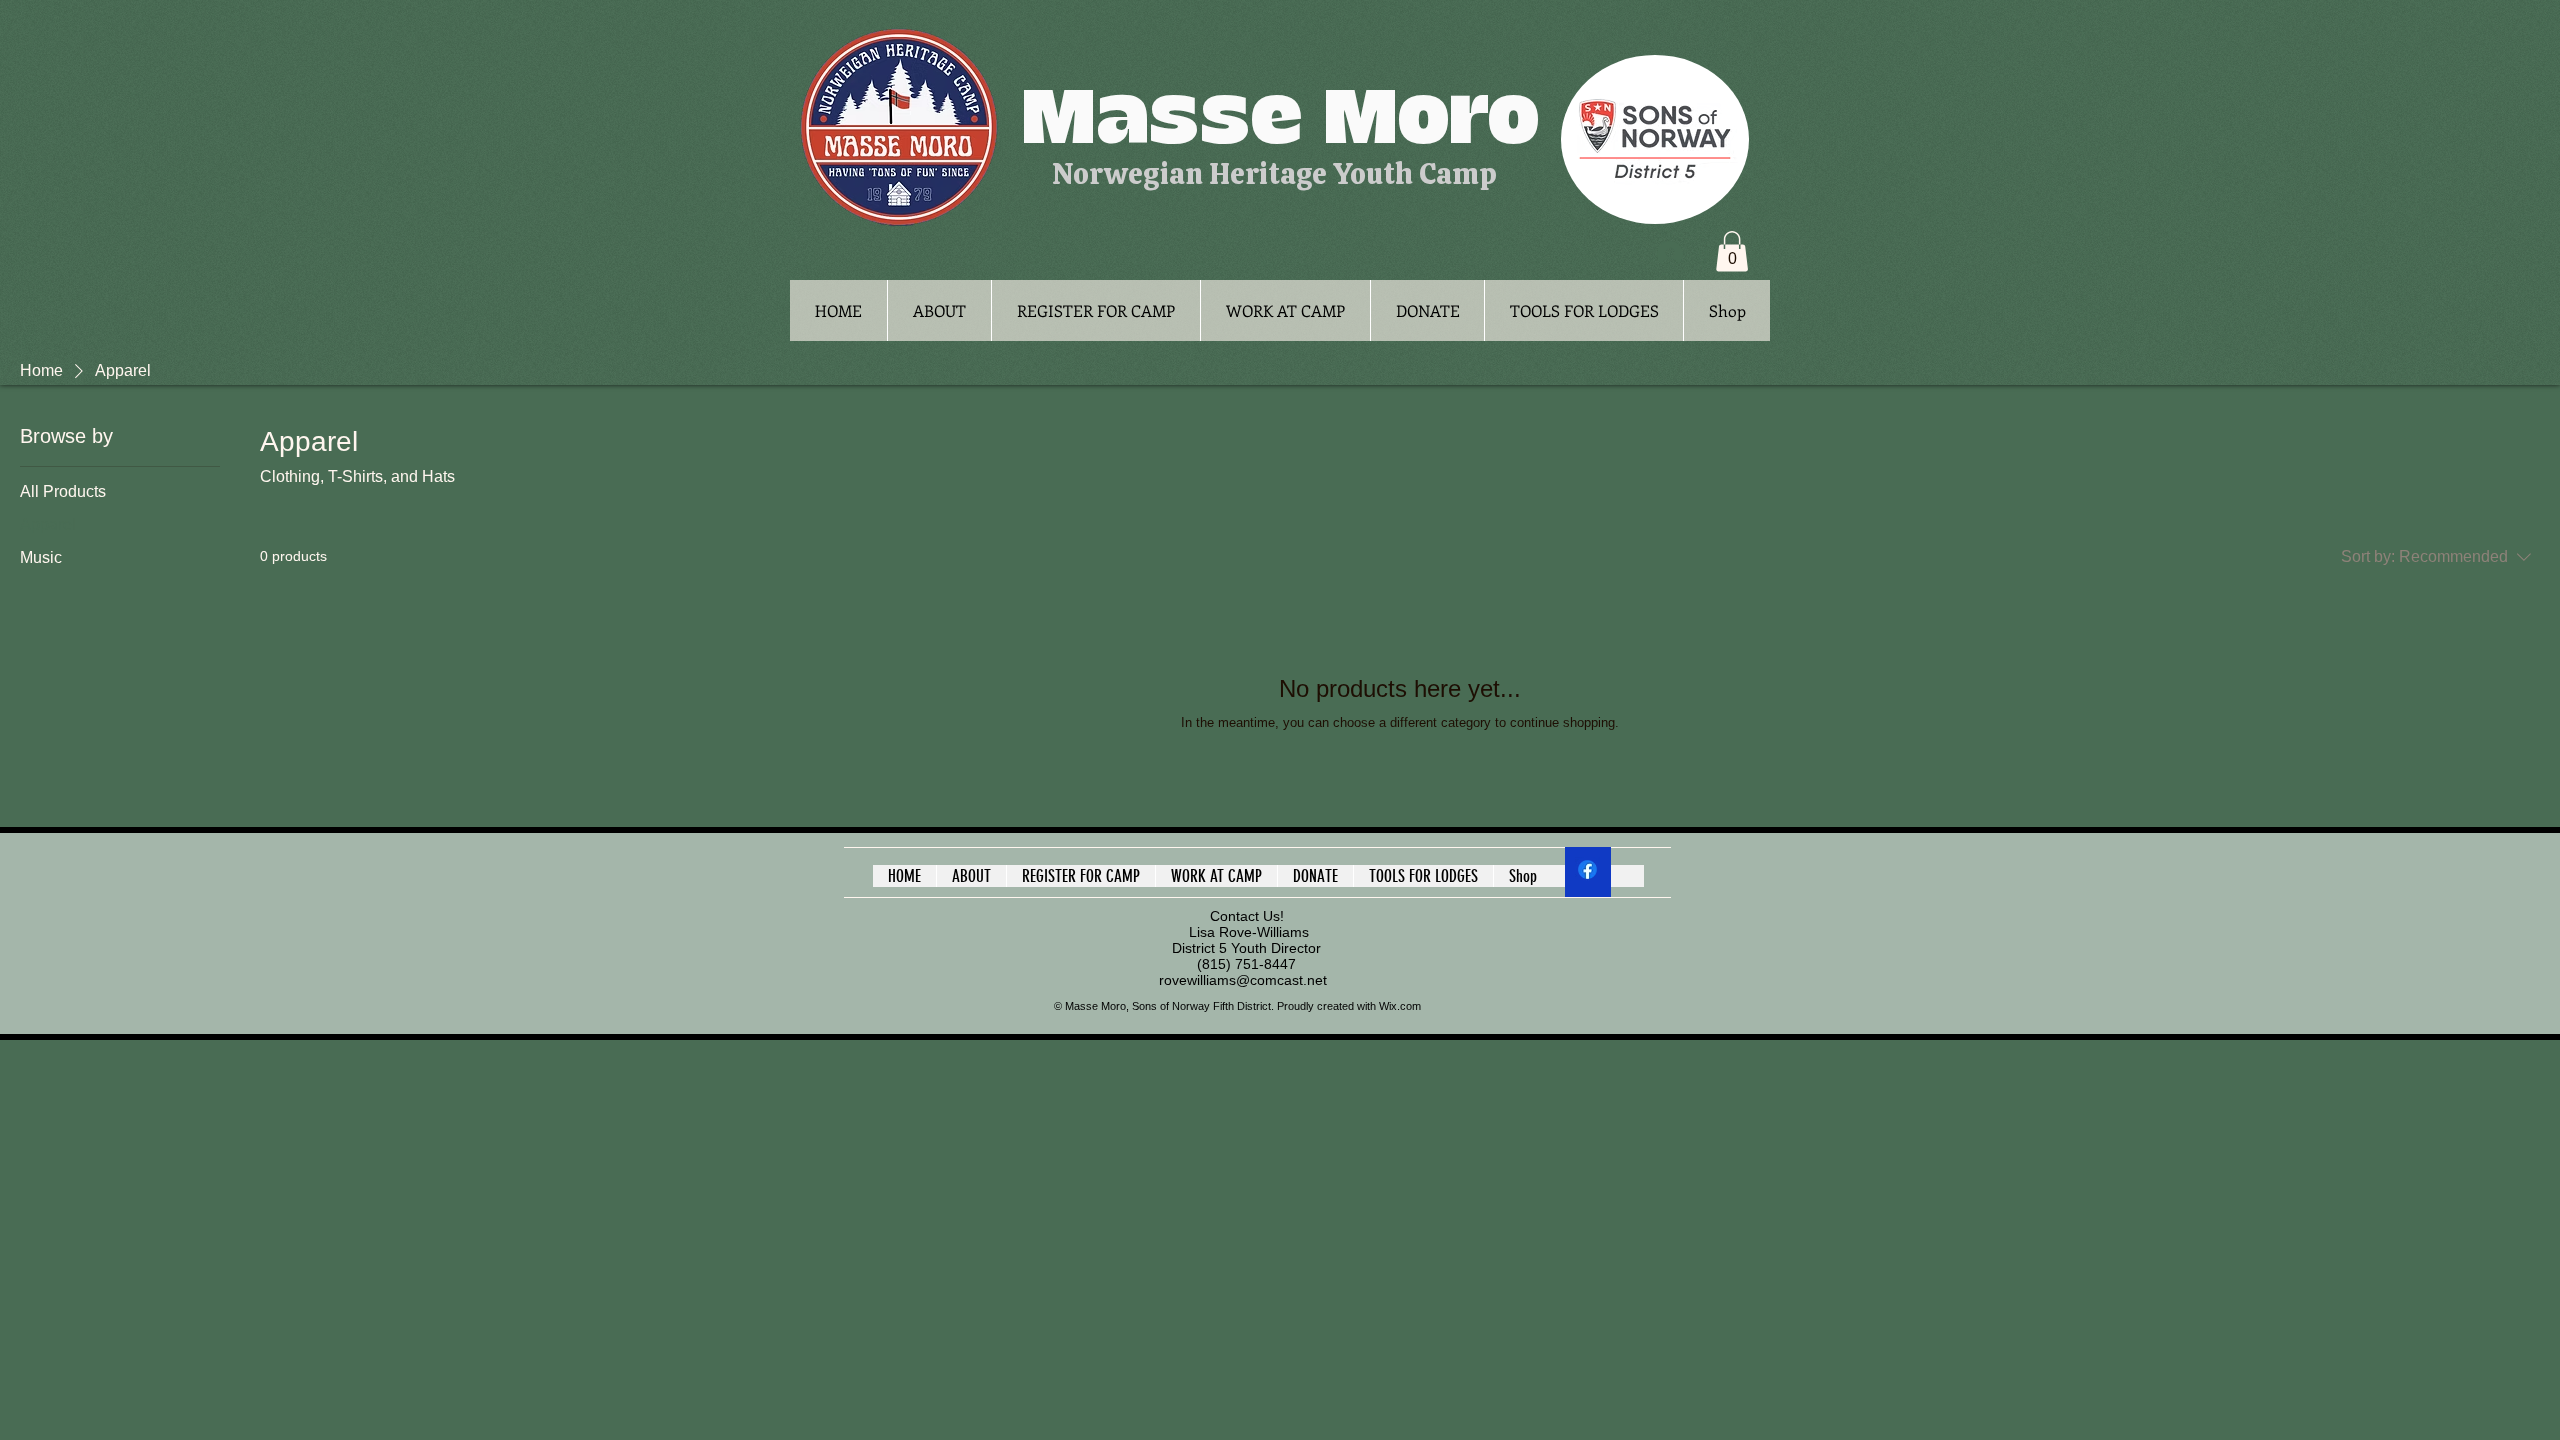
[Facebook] (1587, 869)
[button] (1732, 251)
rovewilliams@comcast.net (1243, 980)
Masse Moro (1280, 119)
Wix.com (1400, 1006)
